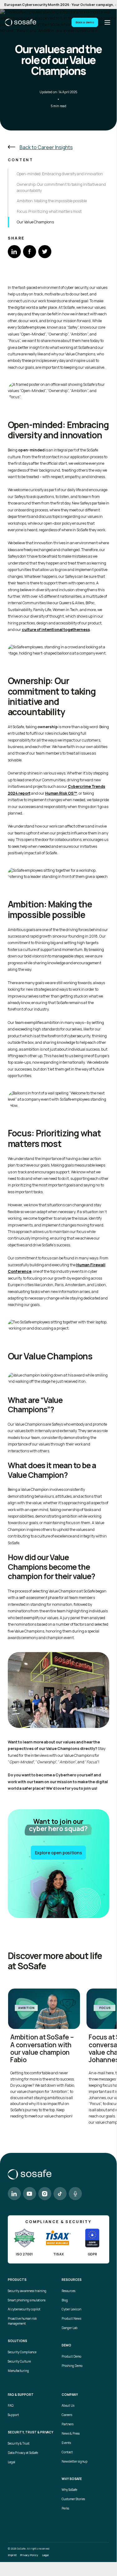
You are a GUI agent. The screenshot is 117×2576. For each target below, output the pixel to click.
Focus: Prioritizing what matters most (49, 211)
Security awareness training (27, 2291)
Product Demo (71, 2357)
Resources (68, 2291)
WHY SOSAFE (72, 2479)
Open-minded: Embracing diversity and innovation (60, 174)
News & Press (71, 2434)
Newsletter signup (75, 2462)
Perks (65, 2508)
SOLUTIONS (17, 2341)
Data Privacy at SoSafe (23, 2453)
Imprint (12, 2555)
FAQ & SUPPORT (21, 2395)
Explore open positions (58, 1853)
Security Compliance (22, 2352)
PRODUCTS (17, 2280)
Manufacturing (18, 2371)
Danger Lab (70, 2328)
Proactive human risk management (22, 2321)
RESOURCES (72, 2280)
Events (66, 2443)
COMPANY (70, 2395)
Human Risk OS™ (61, 793)
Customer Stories (73, 2499)
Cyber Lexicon (71, 2309)
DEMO (66, 2345)
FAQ (11, 2406)
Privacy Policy (29, 2555)
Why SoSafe (69, 2490)
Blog (65, 2300)
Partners (68, 2424)
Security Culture (19, 2361)
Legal (12, 2462)
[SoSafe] (21, 22)
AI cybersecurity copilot (24, 2309)
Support (13, 2415)
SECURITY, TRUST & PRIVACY (30, 2432)
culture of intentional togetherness (56, 630)
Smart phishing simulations (27, 2300)
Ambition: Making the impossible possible (52, 201)
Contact (67, 2452)
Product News (71, 2319)
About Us (68, 2406)
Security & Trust (19, 2444)
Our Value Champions (35, 222)
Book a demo (85, 22)
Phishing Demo (72, 2366)
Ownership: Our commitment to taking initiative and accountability (61, 187)
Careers (67, 2415)
